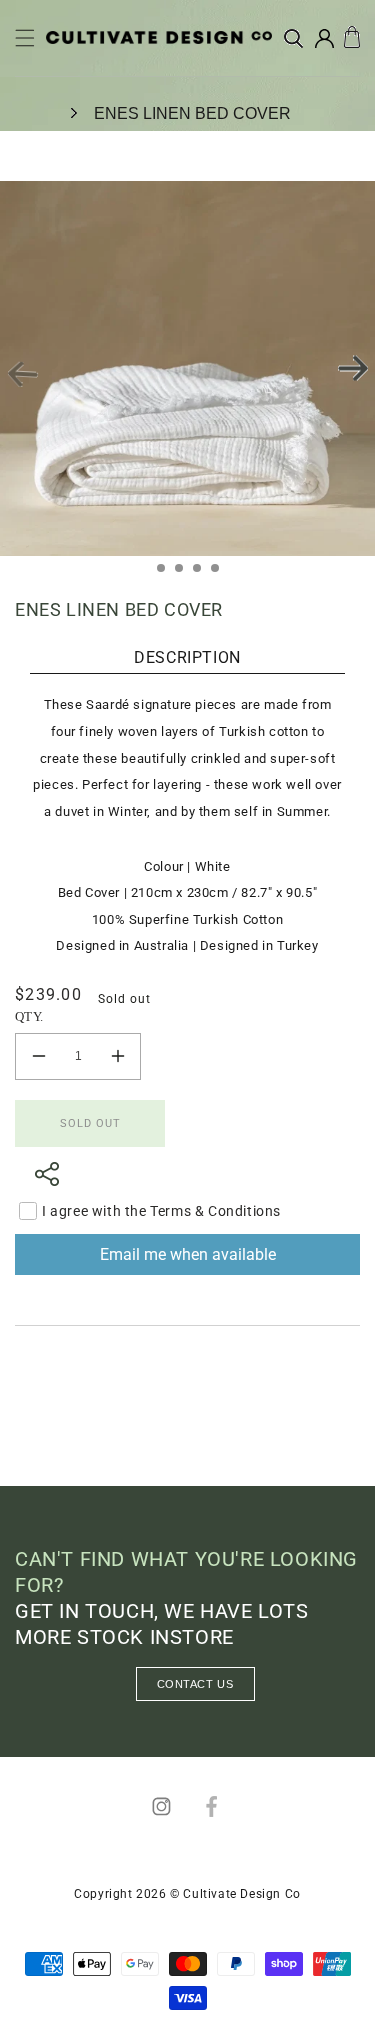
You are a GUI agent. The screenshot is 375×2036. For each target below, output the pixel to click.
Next (353, 368)
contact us (195, 1684)
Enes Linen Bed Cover (192, 113)
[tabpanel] (187, 368)
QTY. (29, 1016)
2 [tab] (185, 574)
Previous (22, 375)
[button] (25, 38)
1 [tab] (167, 574)
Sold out (90, 1123)
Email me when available (188, 1254)
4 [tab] (221, 574)
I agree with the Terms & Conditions (161, 1211)
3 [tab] (203, 574)
